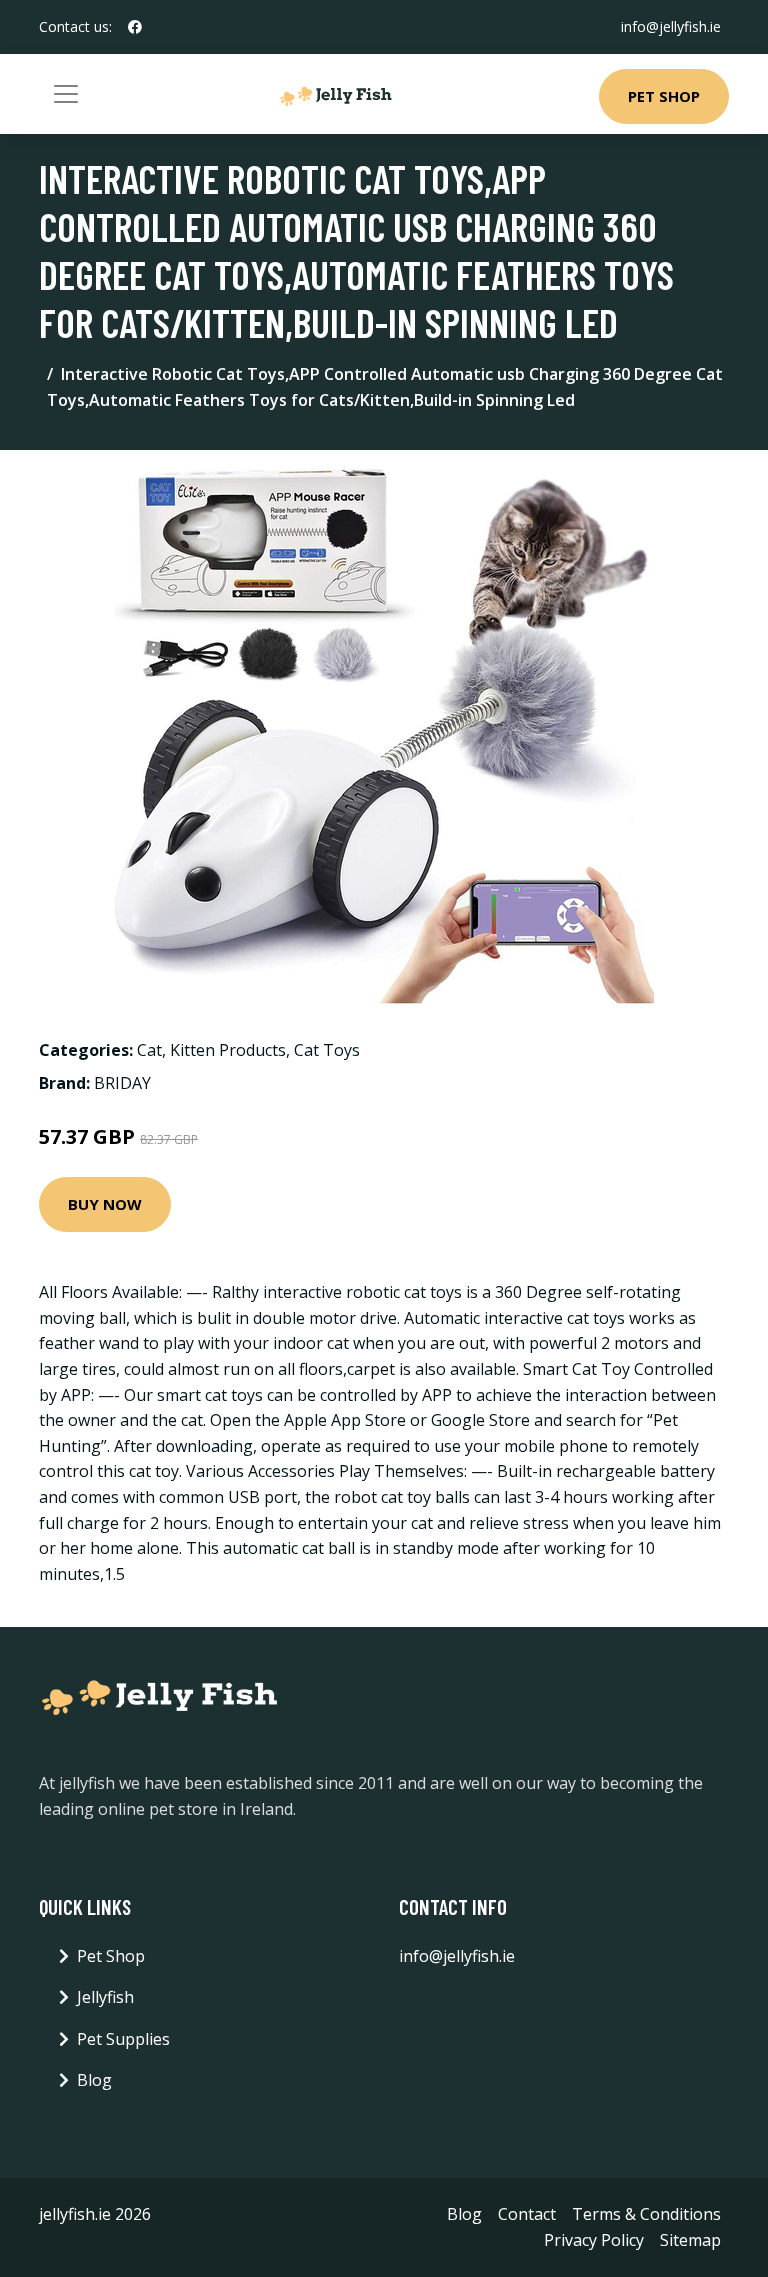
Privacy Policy (594, 2240)
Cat (149, 1050)
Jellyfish (105, 1997)
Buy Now (105, 1204)
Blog (94, 2080)
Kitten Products (228, 1050)
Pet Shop (664, 96)
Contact (527, 2214)
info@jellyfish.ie (671, 26)
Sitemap (690, 2240)
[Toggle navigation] (66, 94)
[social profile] (135, 27)
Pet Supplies (123, 2039)
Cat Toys (327, 1050)
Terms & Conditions (646, 2214)
